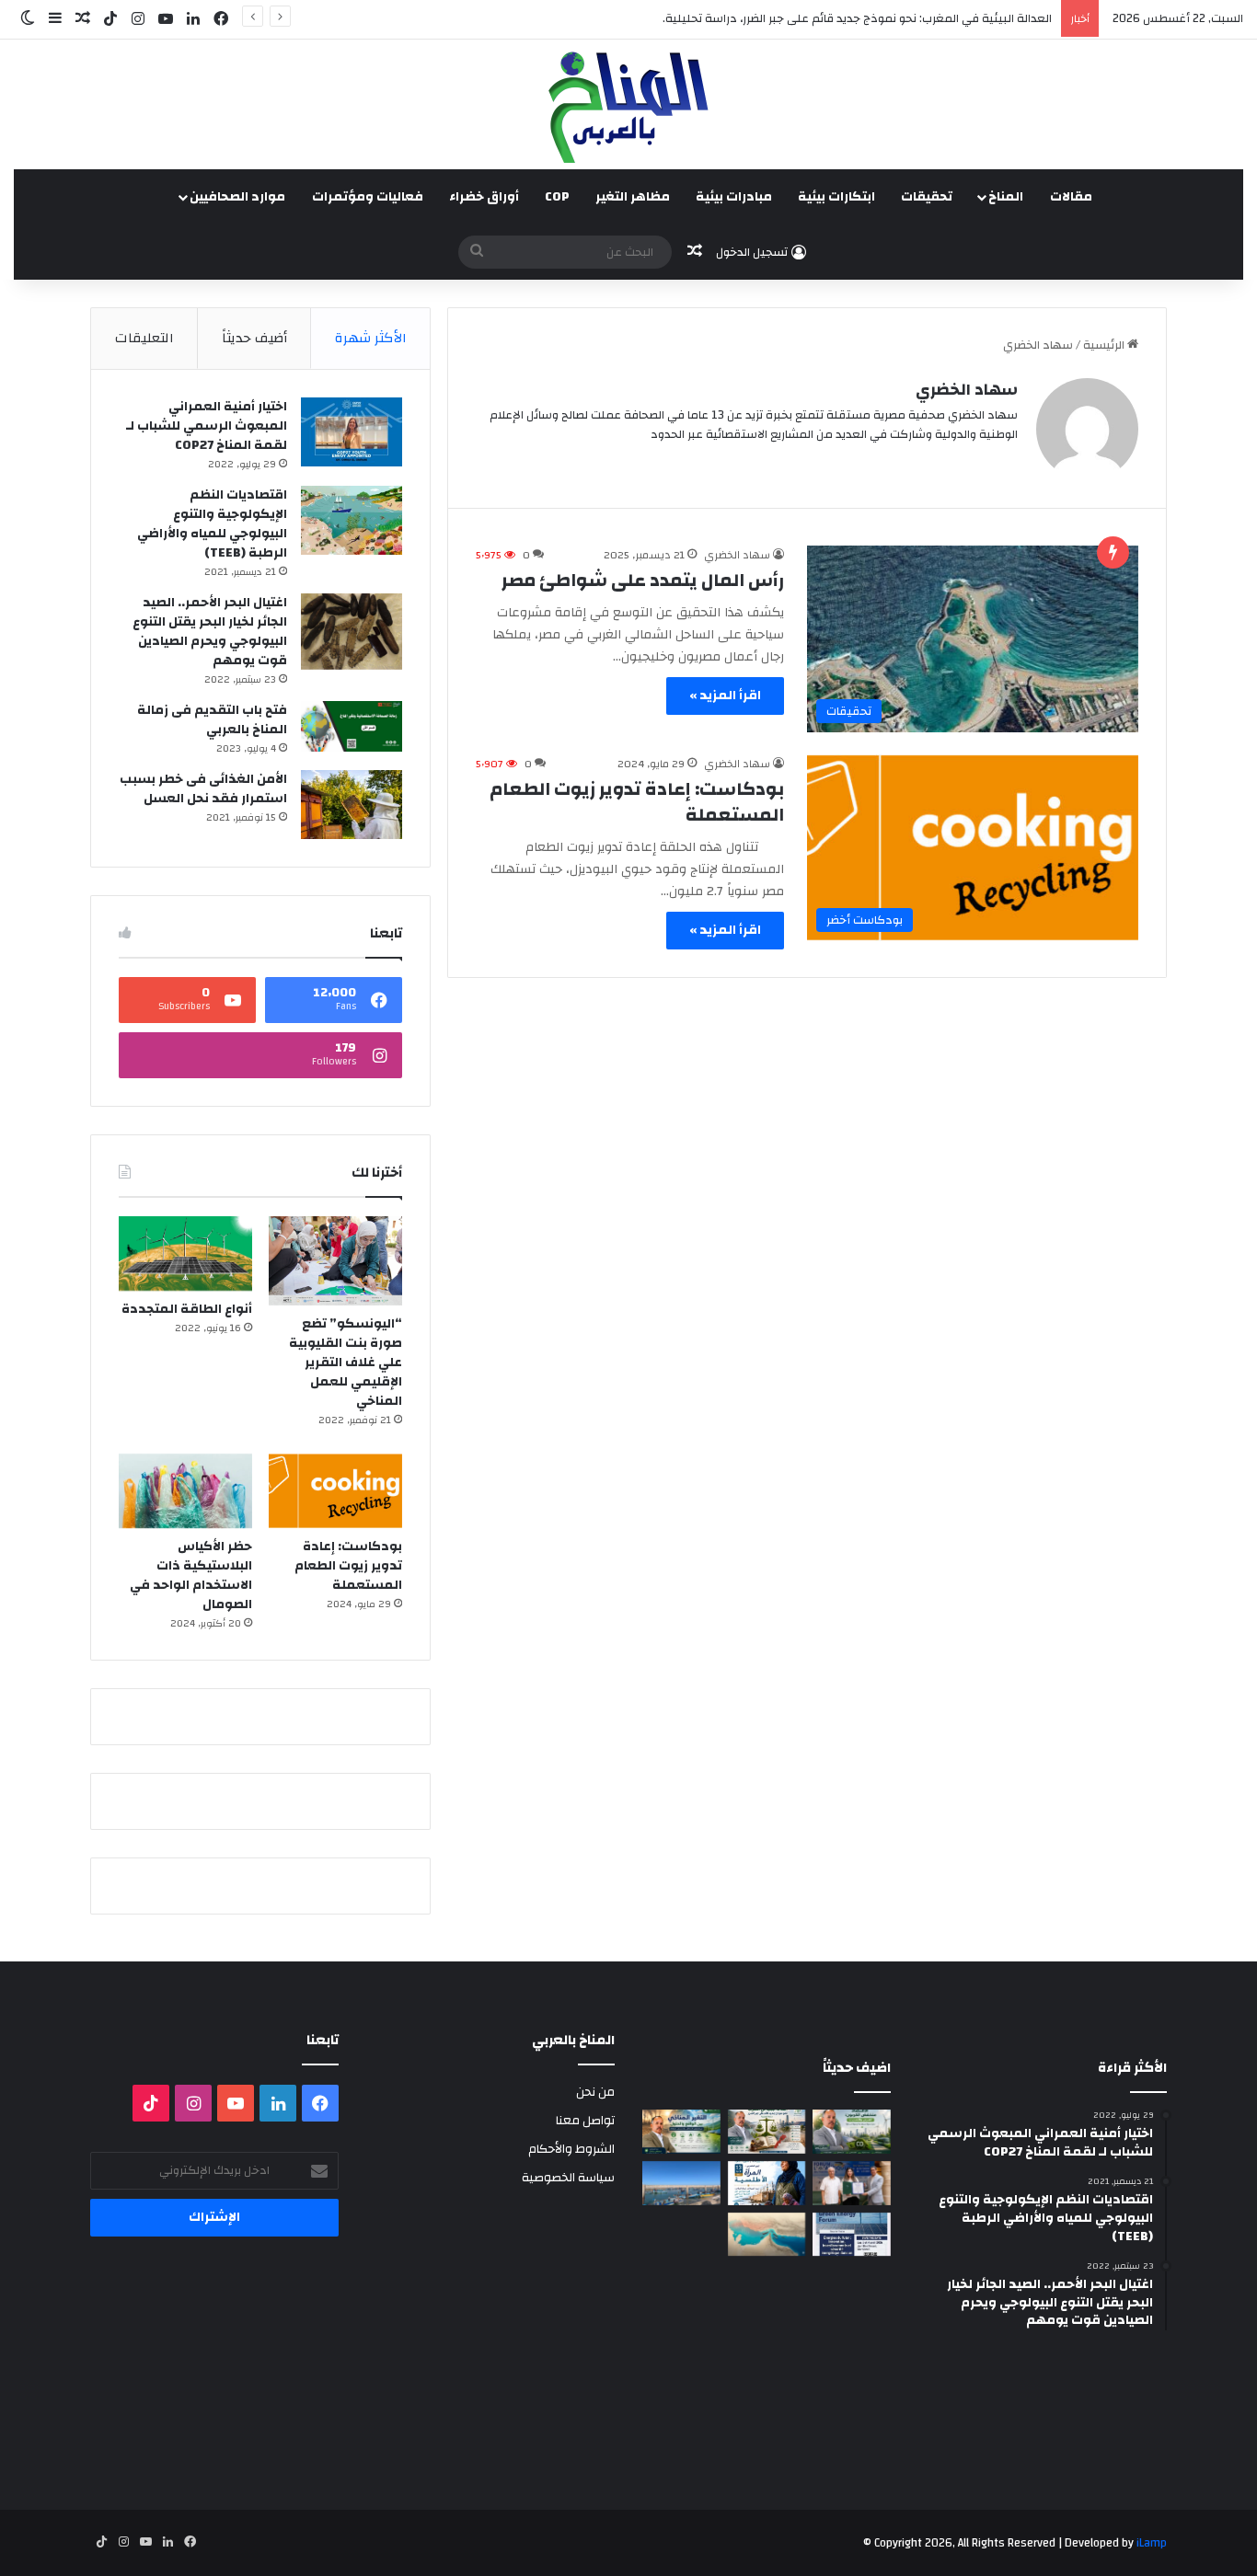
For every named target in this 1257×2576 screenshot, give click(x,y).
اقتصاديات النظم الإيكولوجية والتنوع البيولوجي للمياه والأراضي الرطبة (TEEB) (212, 524)
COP (557, 197)
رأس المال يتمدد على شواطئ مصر (643, 580)
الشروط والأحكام (571, 2149)
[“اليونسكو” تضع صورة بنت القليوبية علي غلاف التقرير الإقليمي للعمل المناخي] (335, 1261)
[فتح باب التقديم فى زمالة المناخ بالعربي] (352, 726)
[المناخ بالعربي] (628, 104)
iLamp (1152, 2543)
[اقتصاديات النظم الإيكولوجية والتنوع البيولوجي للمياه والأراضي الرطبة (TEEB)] (352, 520)
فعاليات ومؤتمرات (368, 197)
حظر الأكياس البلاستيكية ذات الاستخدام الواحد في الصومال (191, 1575)
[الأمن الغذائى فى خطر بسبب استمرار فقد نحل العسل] (352, 805)
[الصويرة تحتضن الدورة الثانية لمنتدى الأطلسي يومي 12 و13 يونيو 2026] (767, 2183)
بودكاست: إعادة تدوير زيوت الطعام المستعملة (637, 802)
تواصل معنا (585, 2120)
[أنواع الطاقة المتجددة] (185, 1253)
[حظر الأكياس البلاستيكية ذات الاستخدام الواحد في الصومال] (185, 1491)
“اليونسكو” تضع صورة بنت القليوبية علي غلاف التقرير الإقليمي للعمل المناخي (346, 1363)
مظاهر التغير (633, 197)
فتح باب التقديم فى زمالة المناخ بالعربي (212, 720)
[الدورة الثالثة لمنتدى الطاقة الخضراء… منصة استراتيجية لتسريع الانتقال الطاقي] (852, 2235)
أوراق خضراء (484, 197)
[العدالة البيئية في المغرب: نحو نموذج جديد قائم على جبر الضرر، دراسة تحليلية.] (767, 2132)
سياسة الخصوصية (568, 2177)
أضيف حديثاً (254, 338)
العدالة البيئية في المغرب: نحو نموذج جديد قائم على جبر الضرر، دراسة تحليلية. (857, 18)
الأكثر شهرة (371, 338)
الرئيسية (1105, 345)
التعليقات (144, 338)
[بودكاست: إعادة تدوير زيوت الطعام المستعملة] (335, 1491)
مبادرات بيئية (734, 197)
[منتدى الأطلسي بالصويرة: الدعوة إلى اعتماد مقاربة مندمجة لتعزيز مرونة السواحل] (852, 2183)
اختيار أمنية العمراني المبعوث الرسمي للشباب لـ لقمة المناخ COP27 (207, 426)
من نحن (595, 2092)
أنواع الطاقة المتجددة (187, 1309)
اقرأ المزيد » (725, 696)
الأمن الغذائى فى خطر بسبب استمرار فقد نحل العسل (203, 789)
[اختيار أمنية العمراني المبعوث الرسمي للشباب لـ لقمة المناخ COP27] (352, 432)
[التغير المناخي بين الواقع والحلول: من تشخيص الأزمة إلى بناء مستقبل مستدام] (681, 2132)
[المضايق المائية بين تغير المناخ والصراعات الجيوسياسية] (767, 2235)
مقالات (1071, 197)
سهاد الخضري (967, 390)
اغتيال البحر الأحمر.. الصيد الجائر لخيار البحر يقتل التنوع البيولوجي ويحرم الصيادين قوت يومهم (210, 632)
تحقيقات (927, 197)
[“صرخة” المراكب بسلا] (681, 2183)
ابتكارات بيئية (836, 197)
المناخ (1006, 197)
